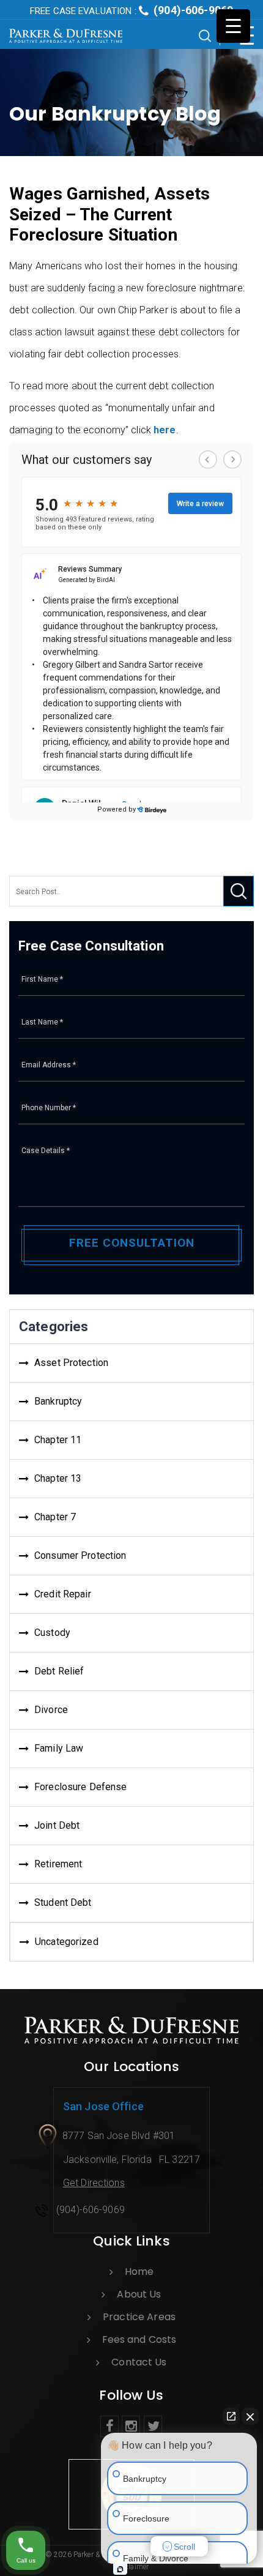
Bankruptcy (58, 1401)
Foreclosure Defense (80, 1787)
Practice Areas (139, 2317)
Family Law (59, 1748)
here (165, 430)
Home (139, 2272)
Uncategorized (67, 1942)
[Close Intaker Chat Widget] (250, 2416)
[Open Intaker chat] (120, 2569)
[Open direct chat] (231, 2416)
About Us (139, 2294)
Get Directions (94, 2183)
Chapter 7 (55, 1517)
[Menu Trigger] (233, 26)
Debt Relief (59, 1671)
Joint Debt (57, 1825)
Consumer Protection (80, 1555)
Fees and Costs (139, 2339)
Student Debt (63, 1902)
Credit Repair (63, 1594)
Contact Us (139, 2362)
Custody (52, 1633)
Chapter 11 (58, 1440)
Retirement (58, 1864)
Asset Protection (71, 1363)
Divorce (51, 1710)
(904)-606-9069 (131, 10)
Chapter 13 (58, 1478)
